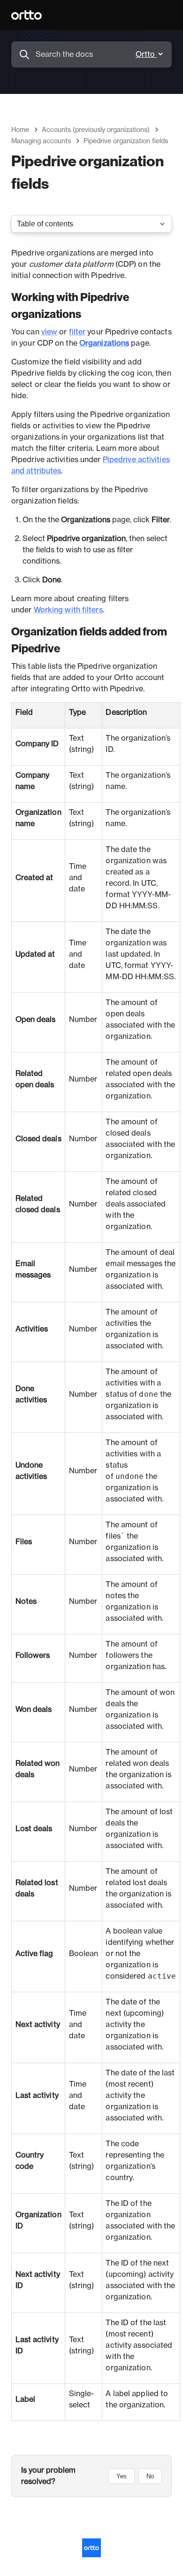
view (49, 332)
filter (77, 332)
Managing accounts (41, 141)
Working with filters (68, 610)
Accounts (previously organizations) (96, 130)
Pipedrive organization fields (126, 141)
